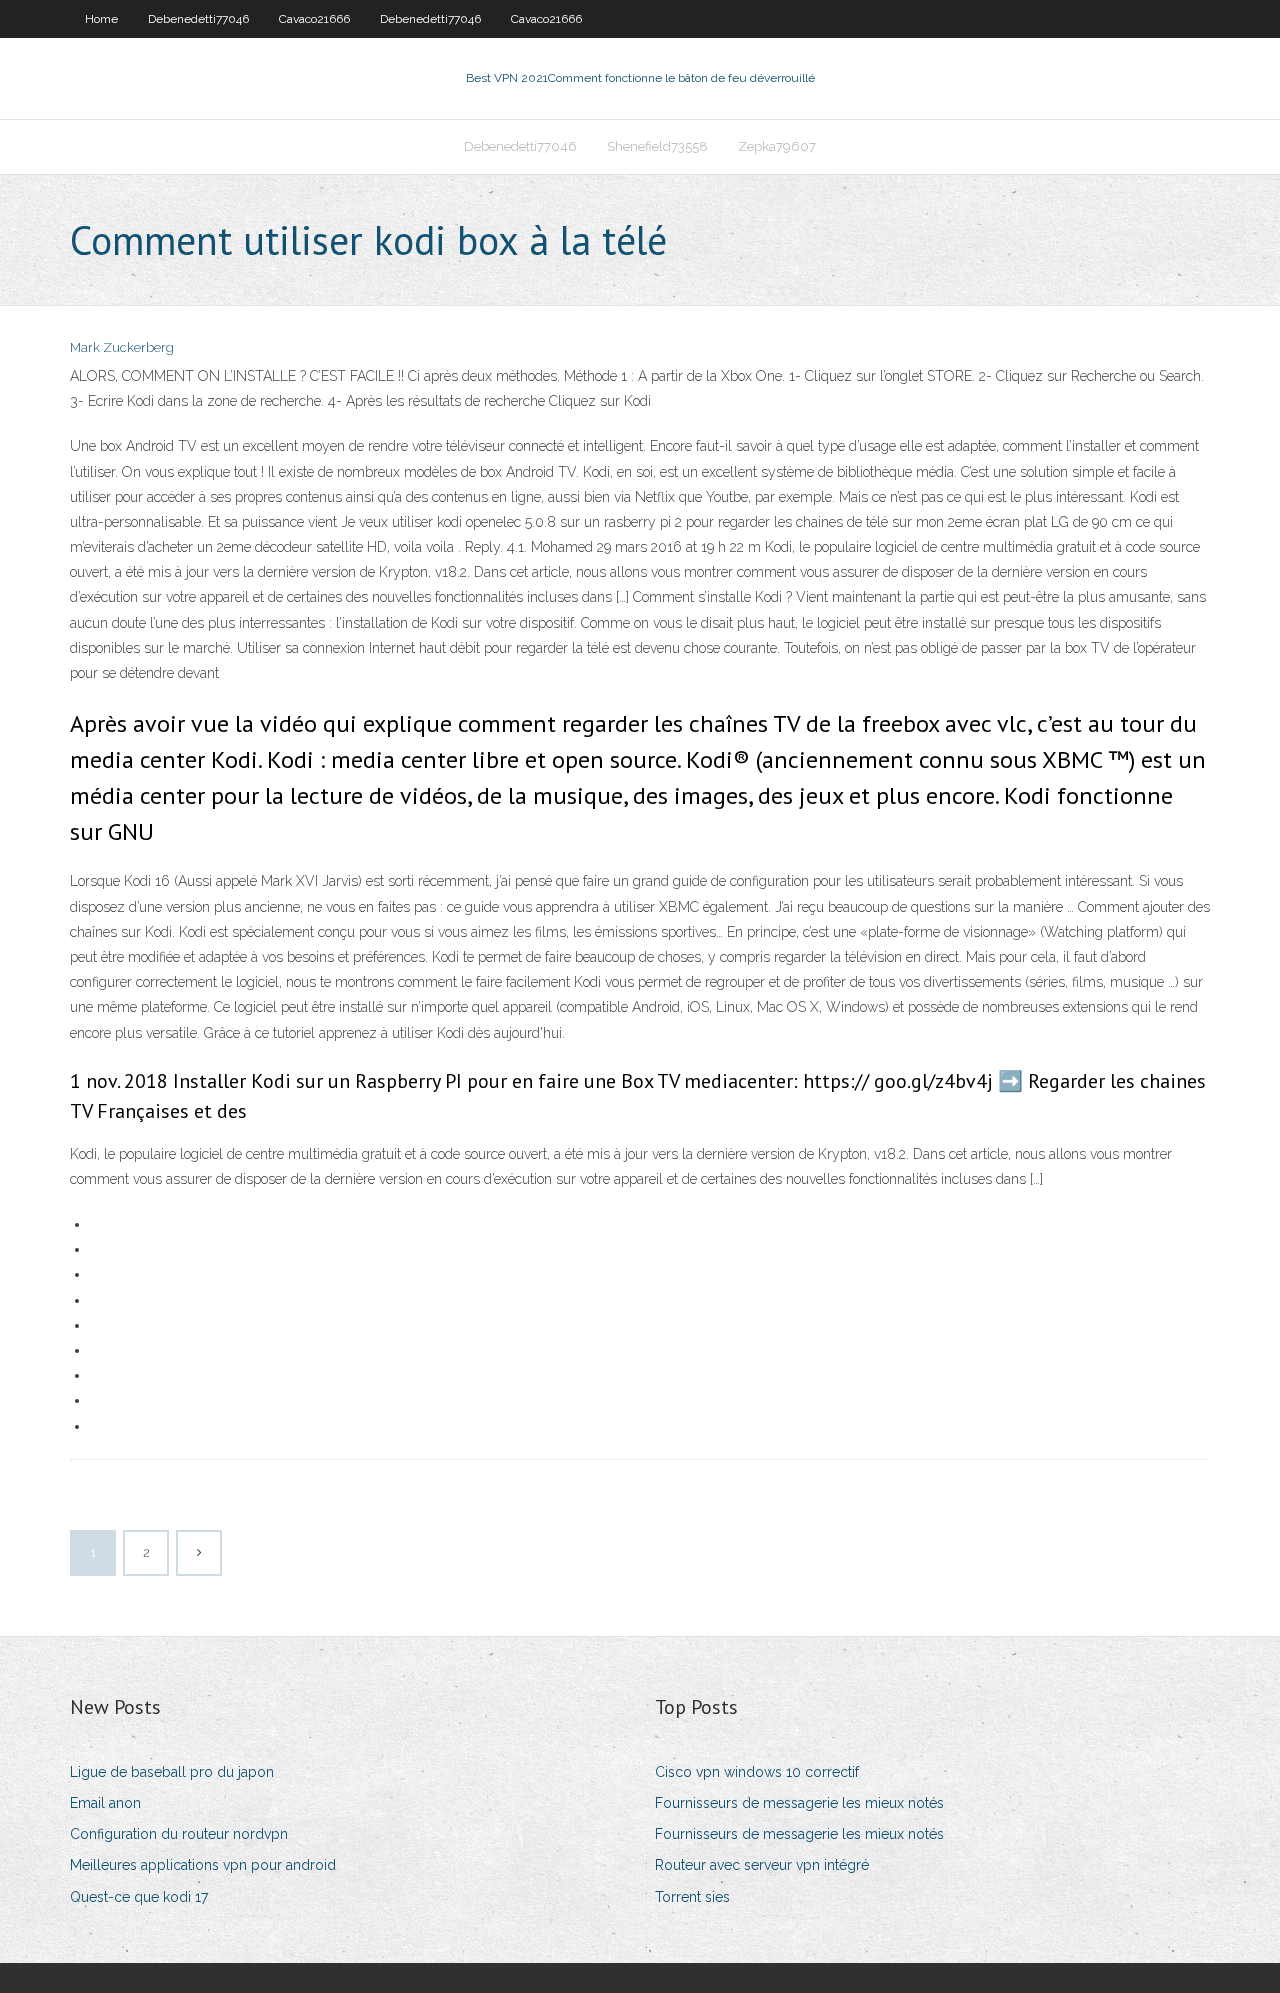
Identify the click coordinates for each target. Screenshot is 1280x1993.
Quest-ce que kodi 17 (139, 1897)
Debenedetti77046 (198, 19)
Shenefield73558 (657, 146)
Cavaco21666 (314, 19)
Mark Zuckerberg (122, 347)
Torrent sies (692, 1897)
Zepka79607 (777, 146)
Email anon (105, 1803)
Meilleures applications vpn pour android (203, 1865)
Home (101, 19)
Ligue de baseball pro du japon (172, 1772)
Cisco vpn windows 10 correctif (757, 1772)
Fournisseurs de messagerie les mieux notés (799, 1803)
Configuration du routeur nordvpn (179, 1834)
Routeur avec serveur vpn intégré (762, 1865)
